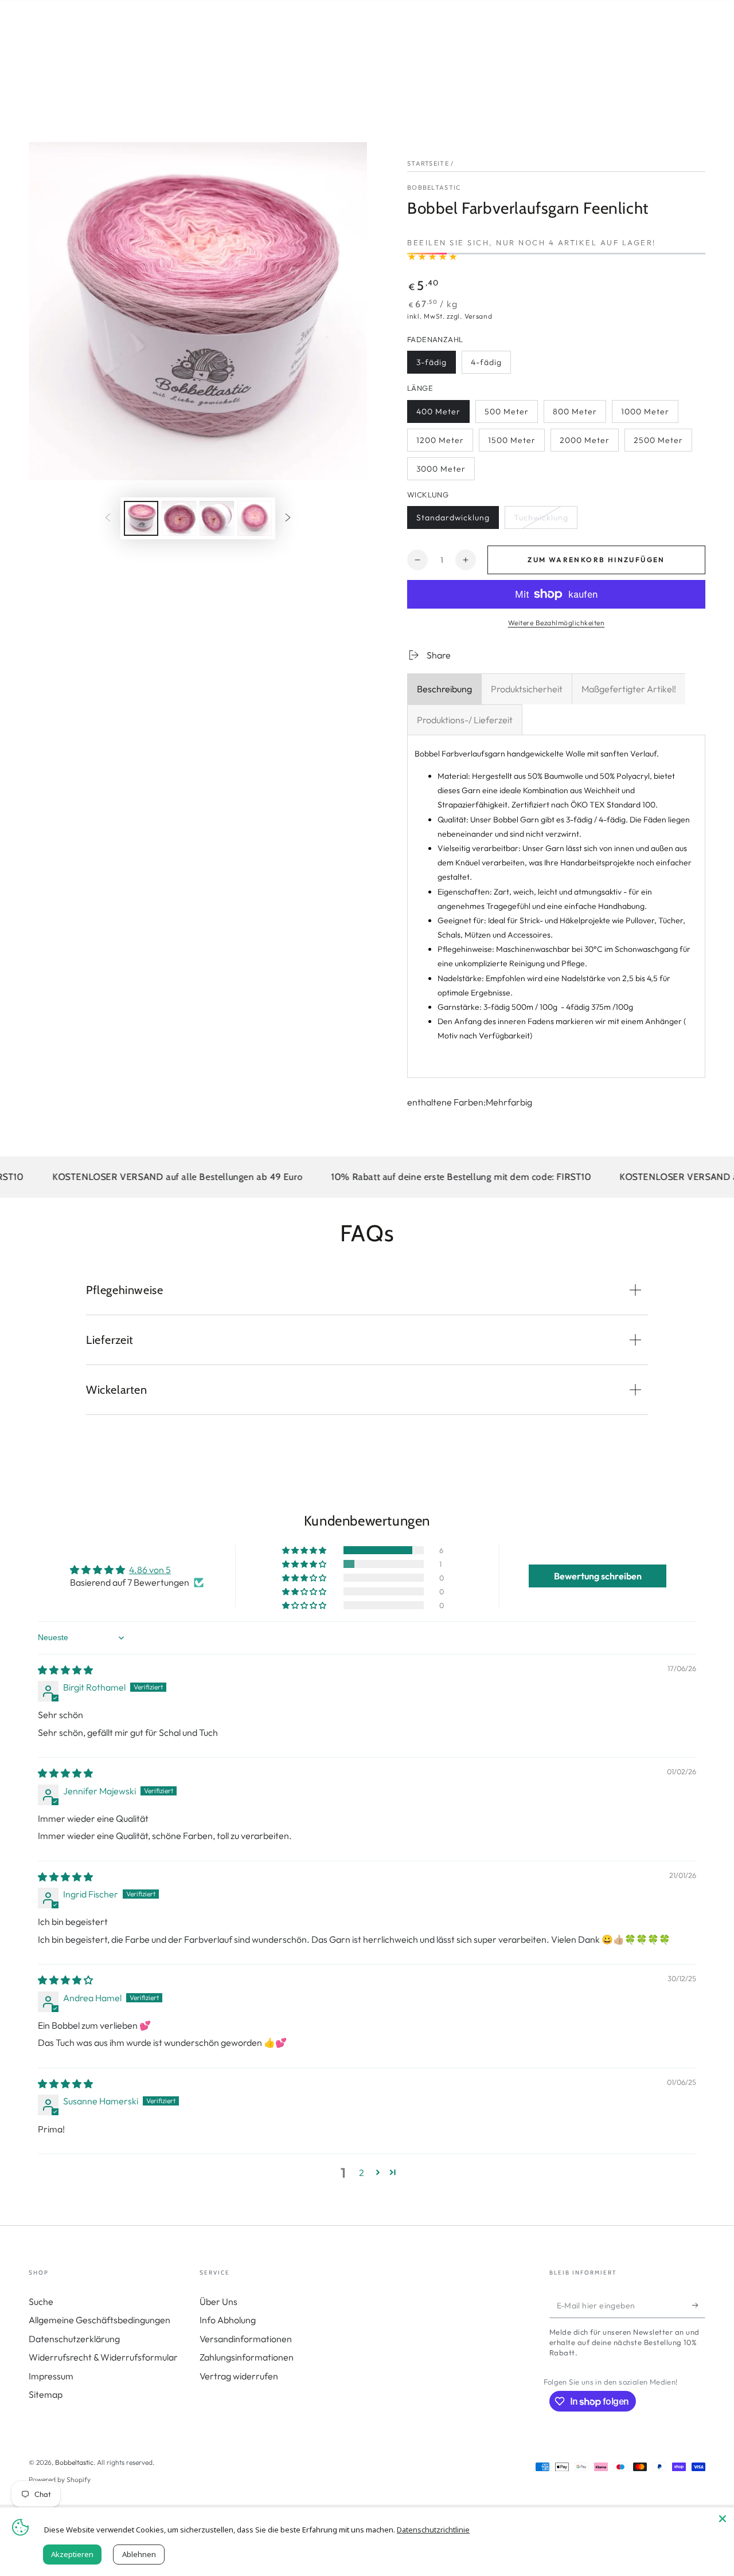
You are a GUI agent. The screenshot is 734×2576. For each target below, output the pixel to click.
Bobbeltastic (434, 187)
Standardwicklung (453, 521)
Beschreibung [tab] (444, 689)
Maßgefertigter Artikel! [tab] (629, 689)
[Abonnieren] (699, 2305)
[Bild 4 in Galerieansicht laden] (255, 518)
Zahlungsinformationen (247, 2357)
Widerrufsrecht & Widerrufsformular (103, 2357)
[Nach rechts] (288, 518)
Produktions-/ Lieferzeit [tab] (465, 720)
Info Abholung (228, 2320)
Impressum (51, 2376)
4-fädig (491, 365)
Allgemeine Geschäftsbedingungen (99, 2320)
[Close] (723, 2519)
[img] (65, 1670)
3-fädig (436, 365)
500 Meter (509, 415)
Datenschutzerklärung (74, 2339)
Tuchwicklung (541, 521)
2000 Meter (584, 443)
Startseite (428, 163)
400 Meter (440, 415)
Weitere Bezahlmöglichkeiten (557, 623)
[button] (305, 1550)
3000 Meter (441, 472)
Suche (41, 2301)
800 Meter (577, 415)
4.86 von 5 (150, 1570)
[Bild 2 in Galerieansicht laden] (179, 518)
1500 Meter (512, 443)
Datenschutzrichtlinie (433, 2530)
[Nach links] (108, 518)
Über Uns (218, 2301)
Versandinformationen (246, 2339)
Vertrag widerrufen (239, 2376)
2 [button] (362, 2173)
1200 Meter (440, 443)
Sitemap (46, 2394)
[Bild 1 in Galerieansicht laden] (141, 518)
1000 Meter (645, 415)
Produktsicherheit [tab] (527, 689)
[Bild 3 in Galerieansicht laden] (217, 518)
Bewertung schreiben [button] (598, 1576)
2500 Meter (658, 443)
